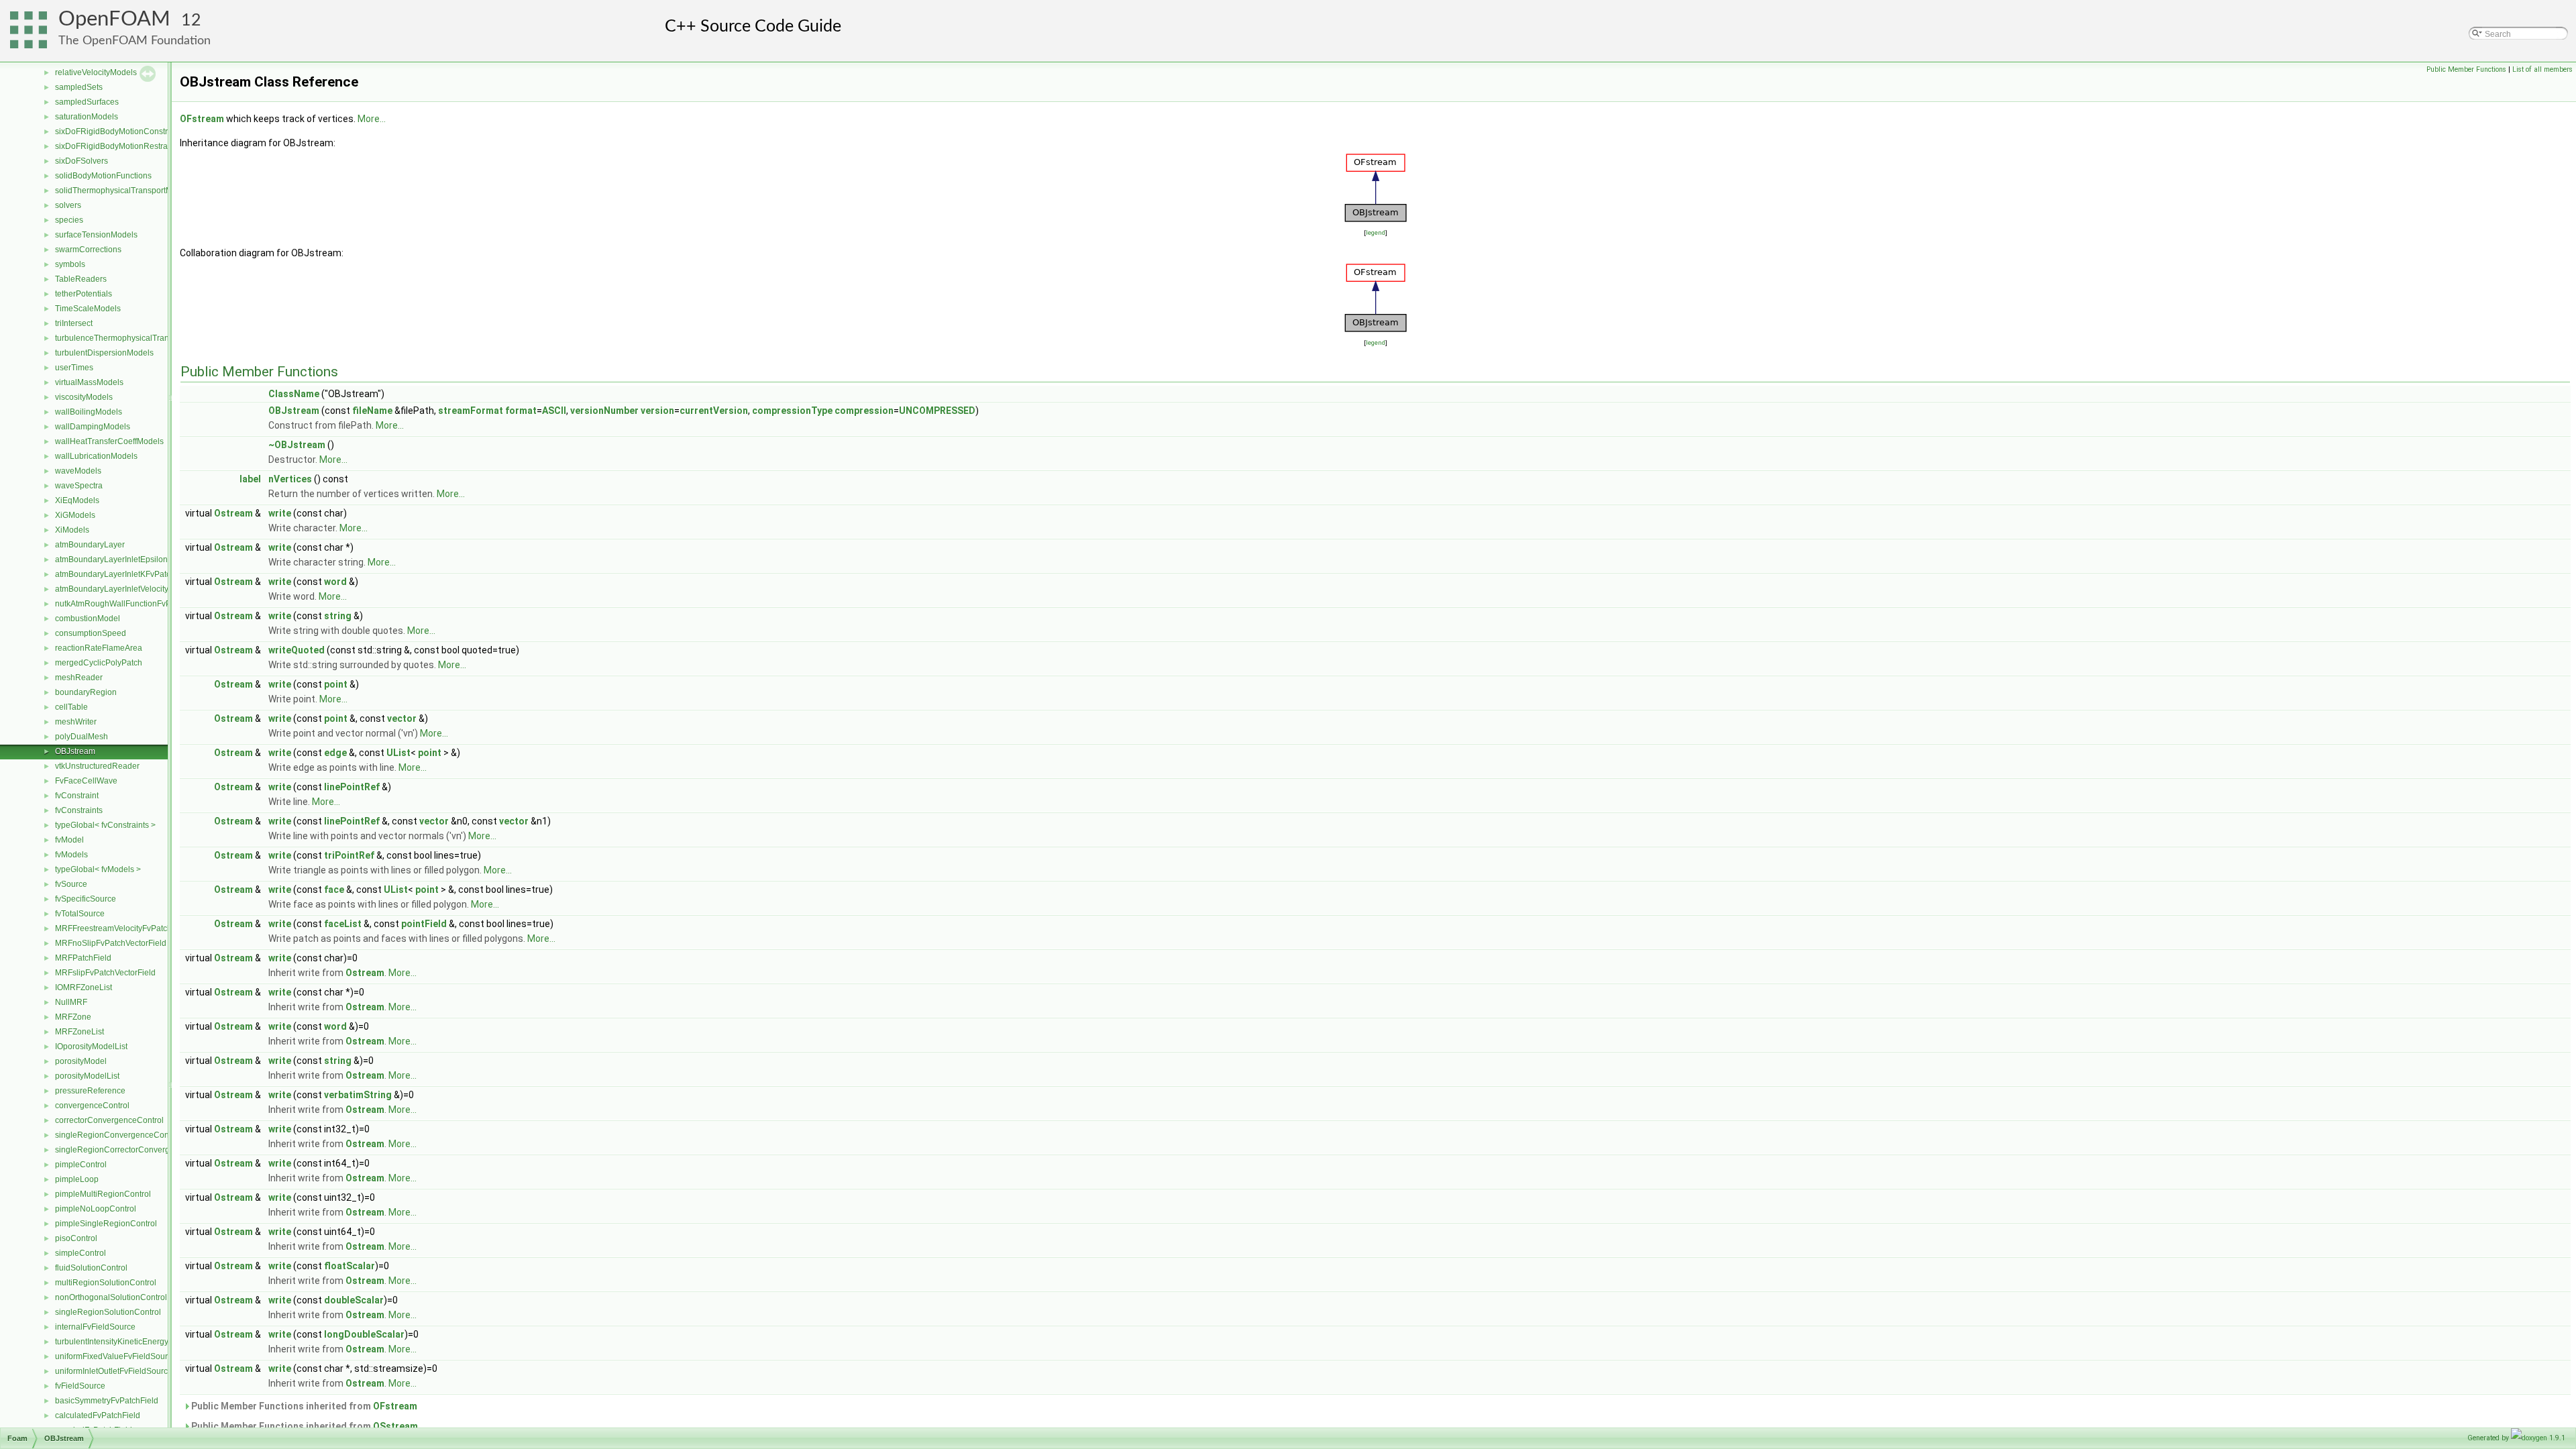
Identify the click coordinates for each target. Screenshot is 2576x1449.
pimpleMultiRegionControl (103, 1194)
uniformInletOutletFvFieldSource (114, 1371)
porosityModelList (87, 1076)
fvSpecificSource (86, 899)
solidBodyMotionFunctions (103, 176)
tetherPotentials (84, 294)
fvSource (71, 884)
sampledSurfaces (87, 102)
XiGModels (75, 515)
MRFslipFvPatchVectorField (105, 973)
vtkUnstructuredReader (97, 766)
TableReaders (81, 279)
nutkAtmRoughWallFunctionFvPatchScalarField (142, 604)
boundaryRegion (86, 692)
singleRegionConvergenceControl (118, 1135)
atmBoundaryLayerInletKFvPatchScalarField (136, 574)
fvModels (71, 855)
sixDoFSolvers (82, 161)
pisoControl (76, 1238)
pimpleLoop (77, 1179)
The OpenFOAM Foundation (135, 41)
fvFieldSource (80, 1386)
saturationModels (87, 117)
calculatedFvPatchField (98, 1415)
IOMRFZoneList (84, 987)
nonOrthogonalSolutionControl (111, 1297)
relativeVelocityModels (96, 72)
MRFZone (73, 1017)
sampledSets (79, 87)
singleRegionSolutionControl (108, 1312)
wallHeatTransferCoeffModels (109, 441)
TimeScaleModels (88, 309)
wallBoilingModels (89, 412)
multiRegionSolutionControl (106, 1283)
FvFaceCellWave (86, 781)
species (69, 220)
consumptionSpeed (91, 633)
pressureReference (90, 1091)
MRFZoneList (79, 1032)
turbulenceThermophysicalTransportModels (135, 338)
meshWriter (76, 722)
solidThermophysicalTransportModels (124, 191)
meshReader (79, 678)
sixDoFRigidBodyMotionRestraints (118, 146)
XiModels (72, 530)
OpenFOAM (114, 19)
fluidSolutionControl (91, 1268)
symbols (70, 264)
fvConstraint (77, 796)
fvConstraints (79, 810)
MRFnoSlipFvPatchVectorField (111, 943)
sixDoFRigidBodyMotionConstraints (120, 131)
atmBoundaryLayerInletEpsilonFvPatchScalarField (147, 559)
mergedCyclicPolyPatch (99, 663)
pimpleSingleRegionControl (106, 1224)
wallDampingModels (93, 427)
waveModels (78, 471)
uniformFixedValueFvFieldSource (116, 1356)
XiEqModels (77, 500)
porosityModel (81, 1061)
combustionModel (88, 619)
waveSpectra (79, 486)
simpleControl (80, 1253)
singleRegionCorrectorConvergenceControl (135, 1150)
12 (191, 20)
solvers (68, 205)
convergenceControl (92, 1106)
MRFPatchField (83, 958)
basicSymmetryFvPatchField (107, 1401)
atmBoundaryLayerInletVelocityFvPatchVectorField (147, 589)
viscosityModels (84, 397)
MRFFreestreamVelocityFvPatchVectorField (134, 928)
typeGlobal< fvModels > (98, 869)
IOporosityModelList (91, 1046)
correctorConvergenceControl (109, 1120)
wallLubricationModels (96, 456)
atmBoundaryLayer (90, 545)
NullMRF (71, 1002)
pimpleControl (81, 1165)
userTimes (74, 368)
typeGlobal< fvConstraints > (105, 825)
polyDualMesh (82, 737)
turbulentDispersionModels (104, 353)
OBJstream (75, 751)
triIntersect (74, 323)
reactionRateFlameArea (99, 648)
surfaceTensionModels (96, 235)
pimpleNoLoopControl (96, 1209)
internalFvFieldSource (95, 1327)
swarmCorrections (88, 250)
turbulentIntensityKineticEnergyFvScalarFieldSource (150, 1342)
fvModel (69, 840)
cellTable (71, 707)
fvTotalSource (80, 914)
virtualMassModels (89, 382)
